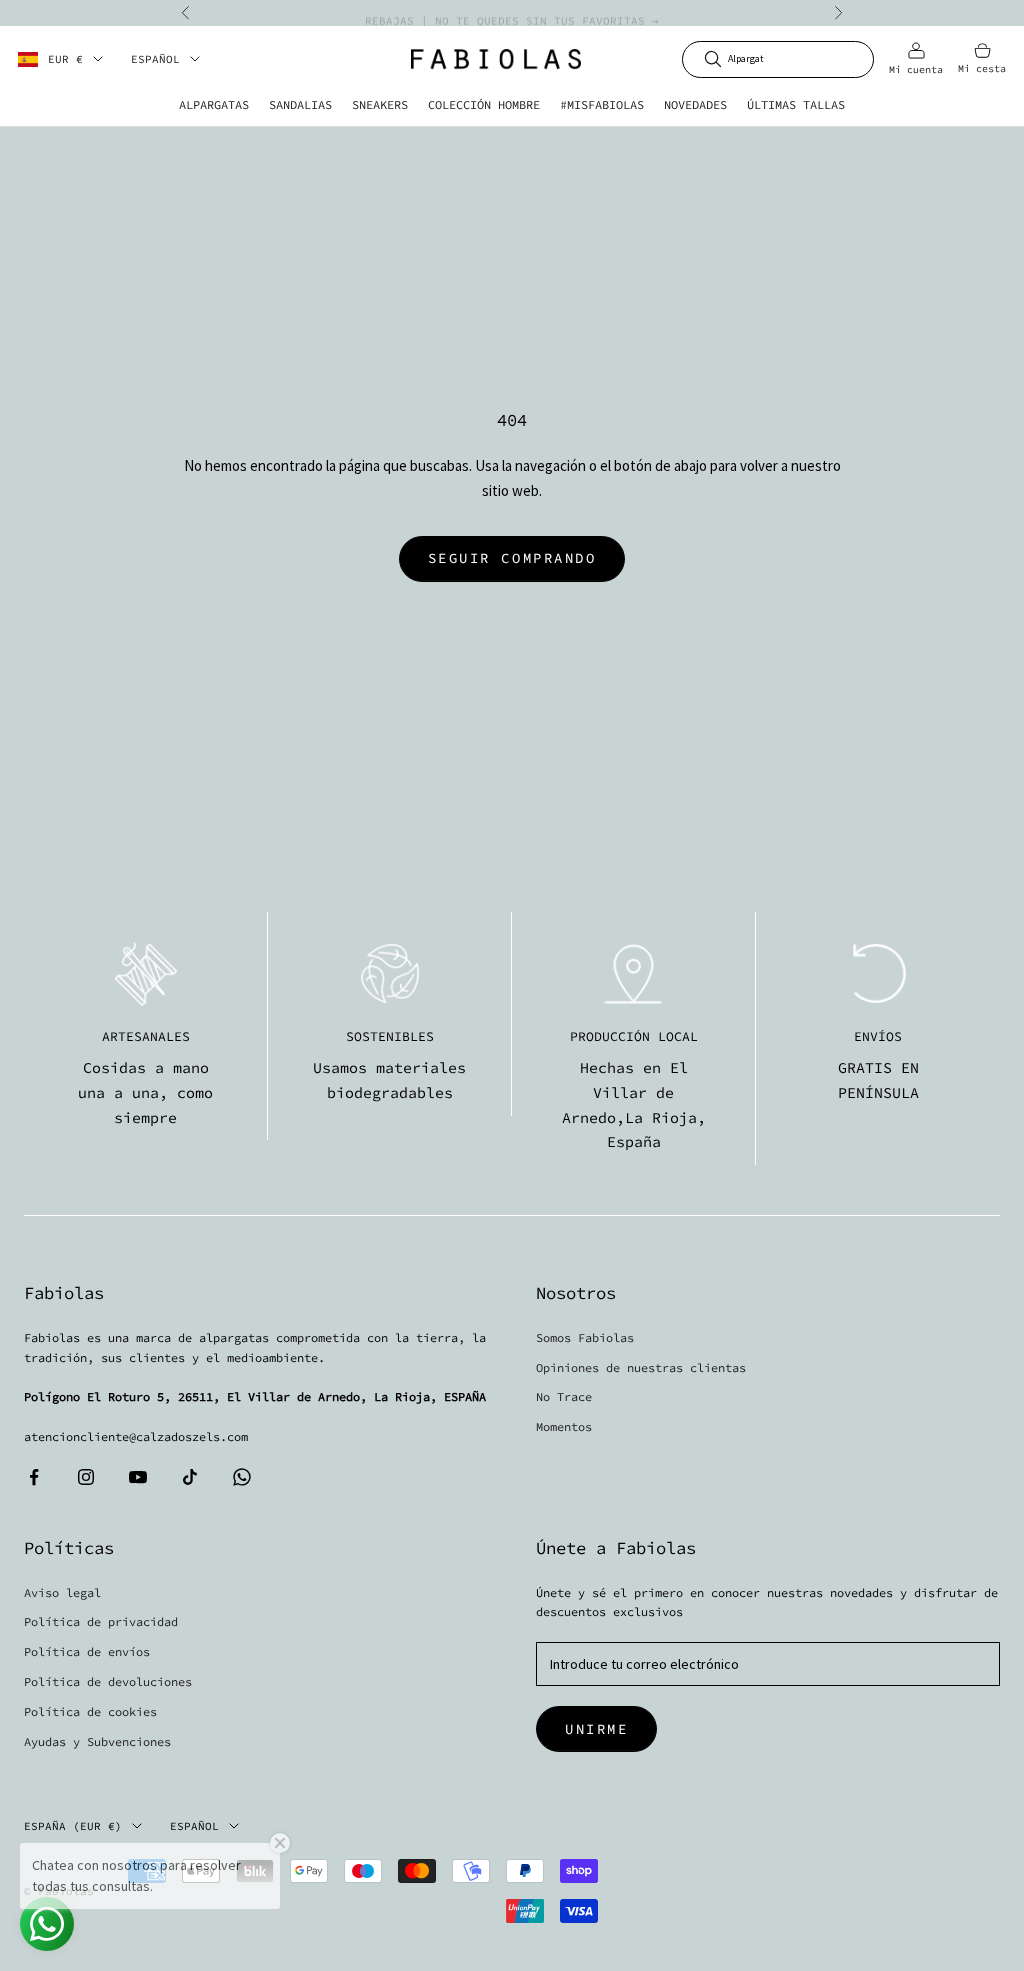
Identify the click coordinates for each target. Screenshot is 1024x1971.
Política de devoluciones (108, 1681)
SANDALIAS (300, 104)
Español (155, 59)
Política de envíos (87, 1651)
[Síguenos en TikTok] (190, 1477)
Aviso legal (62, 1592)
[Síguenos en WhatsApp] (242, 1477)
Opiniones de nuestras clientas (641, 1367)
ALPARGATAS (214, 104)
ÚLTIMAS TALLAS (796, 104)
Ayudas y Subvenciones (97, 1741)
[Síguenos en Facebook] (34, 1477)
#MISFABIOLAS (602, 104)
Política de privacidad (101, 1621)
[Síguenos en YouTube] (138, 1477)
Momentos (564, 1426)
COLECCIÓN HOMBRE (484, 104)
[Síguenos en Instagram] (86, 1477)
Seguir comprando (512, 558)
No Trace (564, 1396)
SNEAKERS (380, 104)
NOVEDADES (695, 104)
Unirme (596, 1729)
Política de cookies (90, 1711)
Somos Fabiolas (585, 1337)
